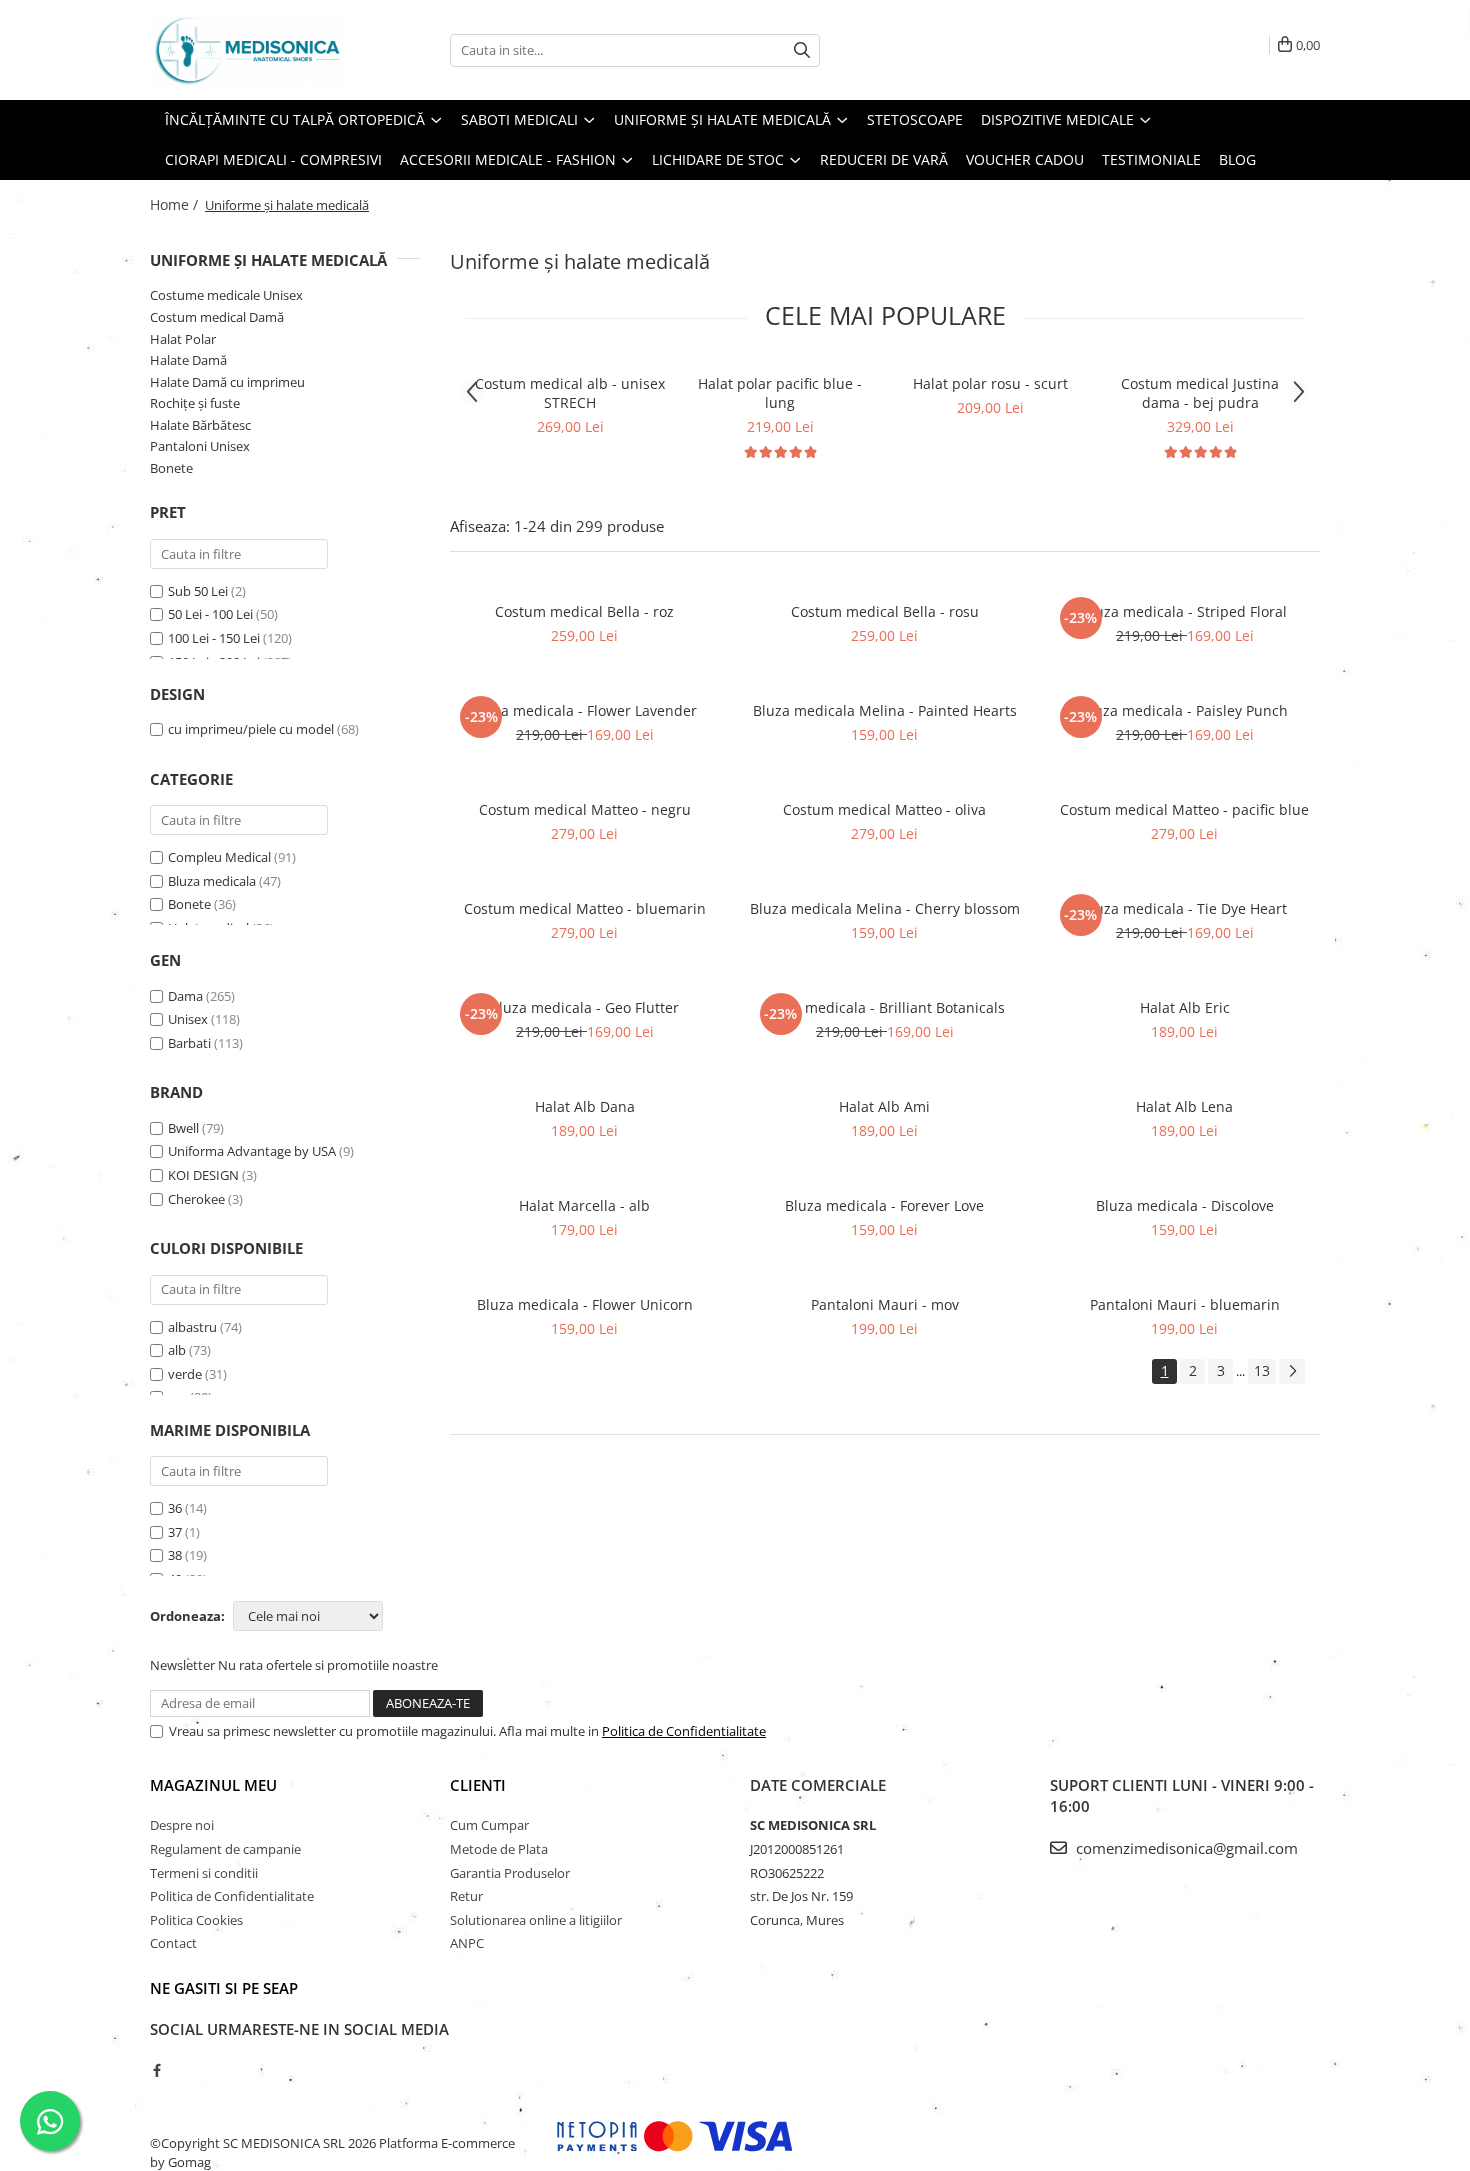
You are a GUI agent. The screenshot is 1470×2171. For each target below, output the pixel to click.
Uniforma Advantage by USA (252, 1151)
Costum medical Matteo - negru (585, 809)
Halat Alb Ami (884, 1106)
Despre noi (182, 1825)
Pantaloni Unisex (200, 446)
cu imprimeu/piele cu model (251, 729)
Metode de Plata (499, 1849)
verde (185, 1374)
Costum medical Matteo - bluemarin (585, 908)
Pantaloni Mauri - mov (885, 1304)
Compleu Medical (219, 857)
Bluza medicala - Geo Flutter (584, 1007)
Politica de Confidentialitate (684, 1731)
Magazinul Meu (213, 1785)
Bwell (183, 1128)
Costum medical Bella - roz (584, 611)
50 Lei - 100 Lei (210, 614)
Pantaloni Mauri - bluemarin (1185, 1304)
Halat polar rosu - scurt (990, 383)
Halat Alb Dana (585, 1106)
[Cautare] (802, 50)
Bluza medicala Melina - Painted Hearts (885, 710)
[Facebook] (156, 2070)
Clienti (478, 1785)
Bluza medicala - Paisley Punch (1184, 710)
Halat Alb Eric (1185, 1007)
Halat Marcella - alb (584, 1205)
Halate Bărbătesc (200, 425)
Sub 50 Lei (198, 591)
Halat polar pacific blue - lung (780, 393)
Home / (176, 204)
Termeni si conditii (204, 1873)
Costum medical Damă (217, 317)
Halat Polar (183, 339)
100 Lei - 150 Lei (214, 638)
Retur (466, 1896)
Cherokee (196, 1199)
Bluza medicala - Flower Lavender (584, 710)
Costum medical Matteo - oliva (884, 809)
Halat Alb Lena (1184, 1106)
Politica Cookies (196, 1920)
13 (1262, 1370)
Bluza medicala (212, 881)
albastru (192, 1327)
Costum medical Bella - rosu (885, 611)
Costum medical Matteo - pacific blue (1184, 809)
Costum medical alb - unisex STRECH (570, 393)
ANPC (467, 1943)
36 (175, 1508)
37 (175, 1532)
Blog (1237, 159)
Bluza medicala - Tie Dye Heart (1184, 908)
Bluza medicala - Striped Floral (1184, 611)
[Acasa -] (250, 50)
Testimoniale (1151, 159)
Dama (185, 996)
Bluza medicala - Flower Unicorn (585, 1304)
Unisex (188, 1019)
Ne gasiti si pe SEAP (224, 1988)
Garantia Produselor (510, 1873)
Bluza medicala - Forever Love (884, 1205)
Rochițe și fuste (195, 403)
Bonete (171, 468)
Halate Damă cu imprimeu (227, 382)
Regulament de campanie (225, 1849)
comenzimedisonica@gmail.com (1185, 1848)
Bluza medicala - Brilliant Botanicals (884, 1007)
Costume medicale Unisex (226, 295)
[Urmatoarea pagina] (1292, 1371)
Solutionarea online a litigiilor (536, 1920)
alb (177, 1350)
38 (175, 1555)
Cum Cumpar (489, 1825)
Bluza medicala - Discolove (1185, 1205)
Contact (173, 1943)
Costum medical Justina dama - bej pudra (1200, 393)
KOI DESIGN (203, 1175)
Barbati (189, 1043)
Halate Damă (188, 360)
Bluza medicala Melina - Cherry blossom (885, 908)
